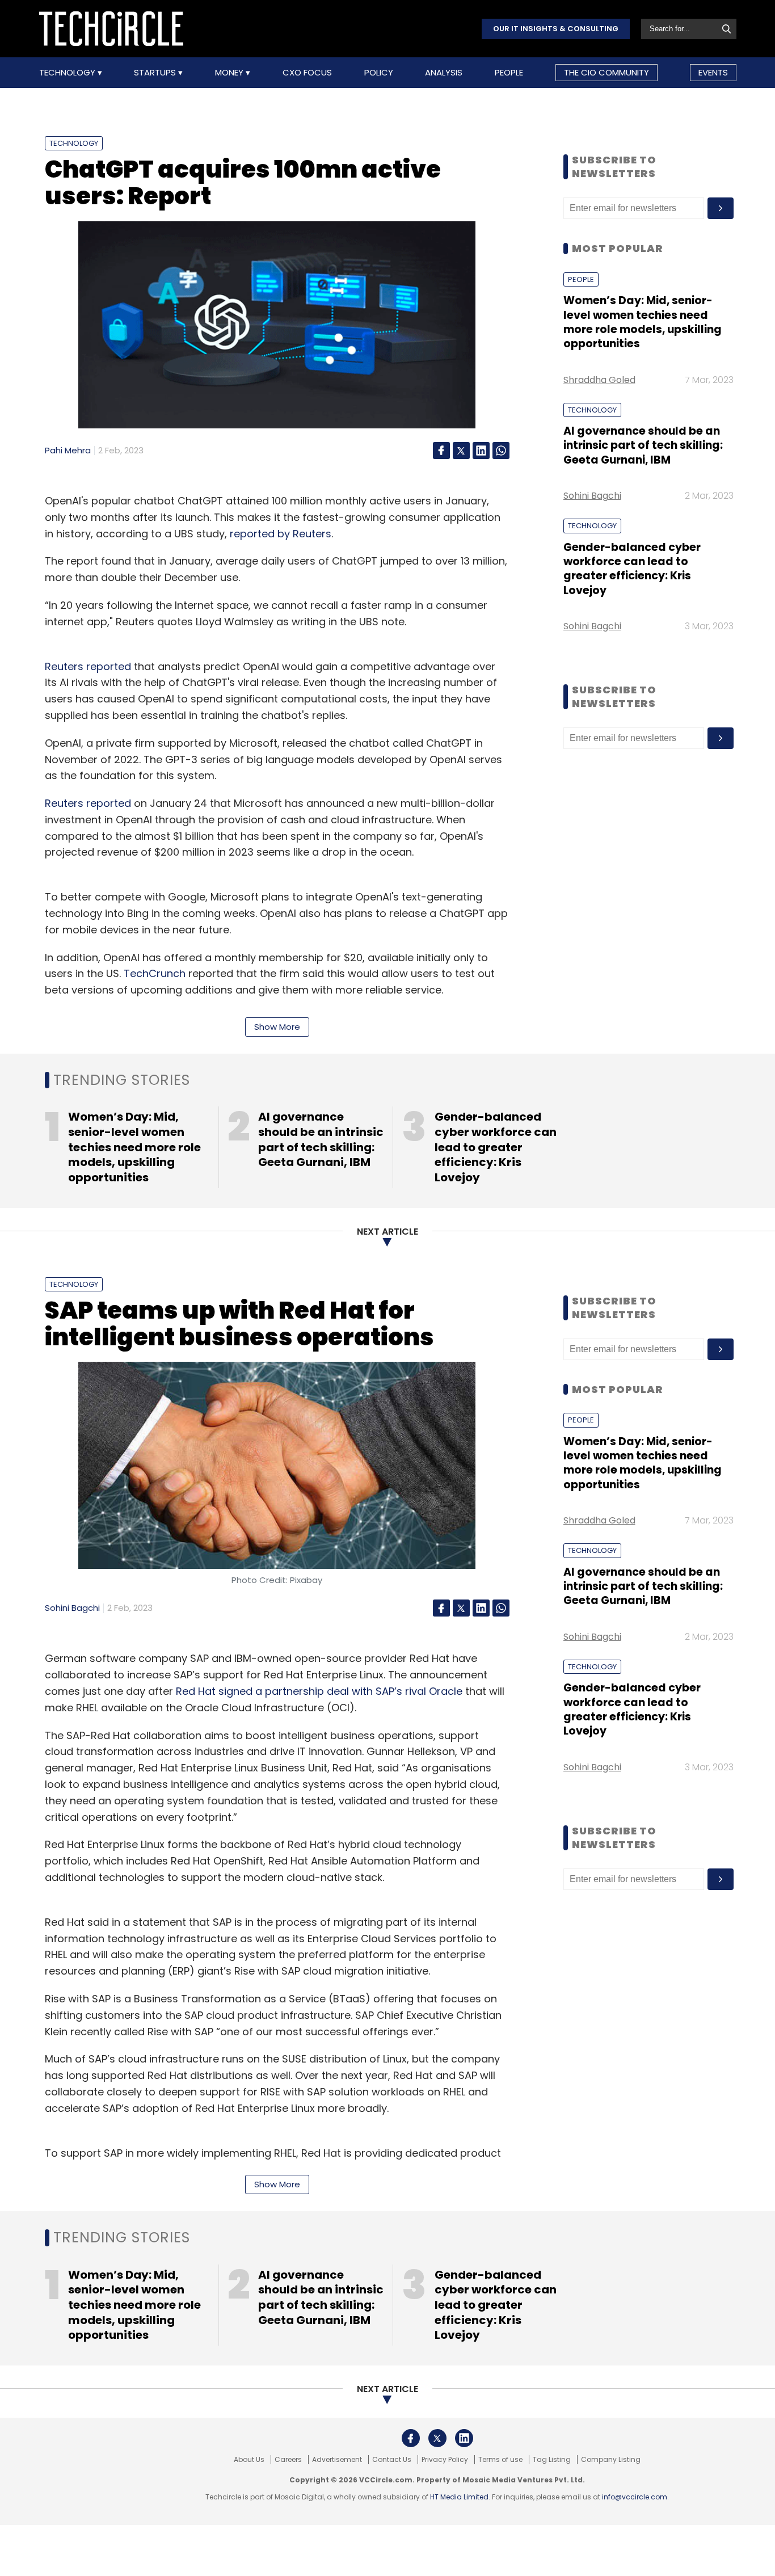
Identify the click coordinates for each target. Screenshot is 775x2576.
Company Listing (611, 2460)
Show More (277, 1027)
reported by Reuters (281, 534)
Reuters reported (88, 666)
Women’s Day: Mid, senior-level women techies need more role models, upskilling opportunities (643, 322)
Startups (156, 73)
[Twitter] (461, 451)
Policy (379, 73)
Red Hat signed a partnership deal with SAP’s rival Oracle (319, 1691)
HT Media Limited (459, 2497)
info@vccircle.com (635, 2497)
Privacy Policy (445, 2460)
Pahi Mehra (68, 450)
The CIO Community (606, 72)
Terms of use (500, 2460)
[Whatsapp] (501, 451)
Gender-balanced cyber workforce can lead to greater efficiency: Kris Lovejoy (632, 569)
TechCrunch (155, 973)
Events (713, 72)
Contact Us (392, 2460)
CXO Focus (307, 73)
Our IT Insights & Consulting (556, 29)
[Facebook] (441, 451)
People (509, 73)
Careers (288, 2460)
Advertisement (337, 2460)
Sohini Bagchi (592, 496)
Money (230, 73)
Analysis (444, 73)
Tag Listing (552, 2460)
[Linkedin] (481, 451)
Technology (68, 73)
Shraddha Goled (599, 380)
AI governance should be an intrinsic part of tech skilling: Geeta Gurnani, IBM (643, 445)
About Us (249, 2460)
